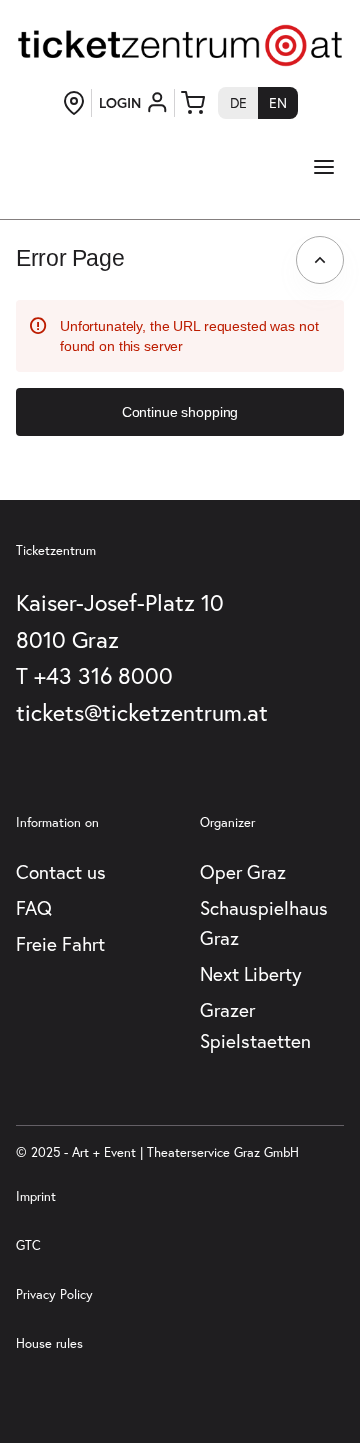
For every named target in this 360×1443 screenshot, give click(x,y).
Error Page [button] (70, 258)
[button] (180, 412)
